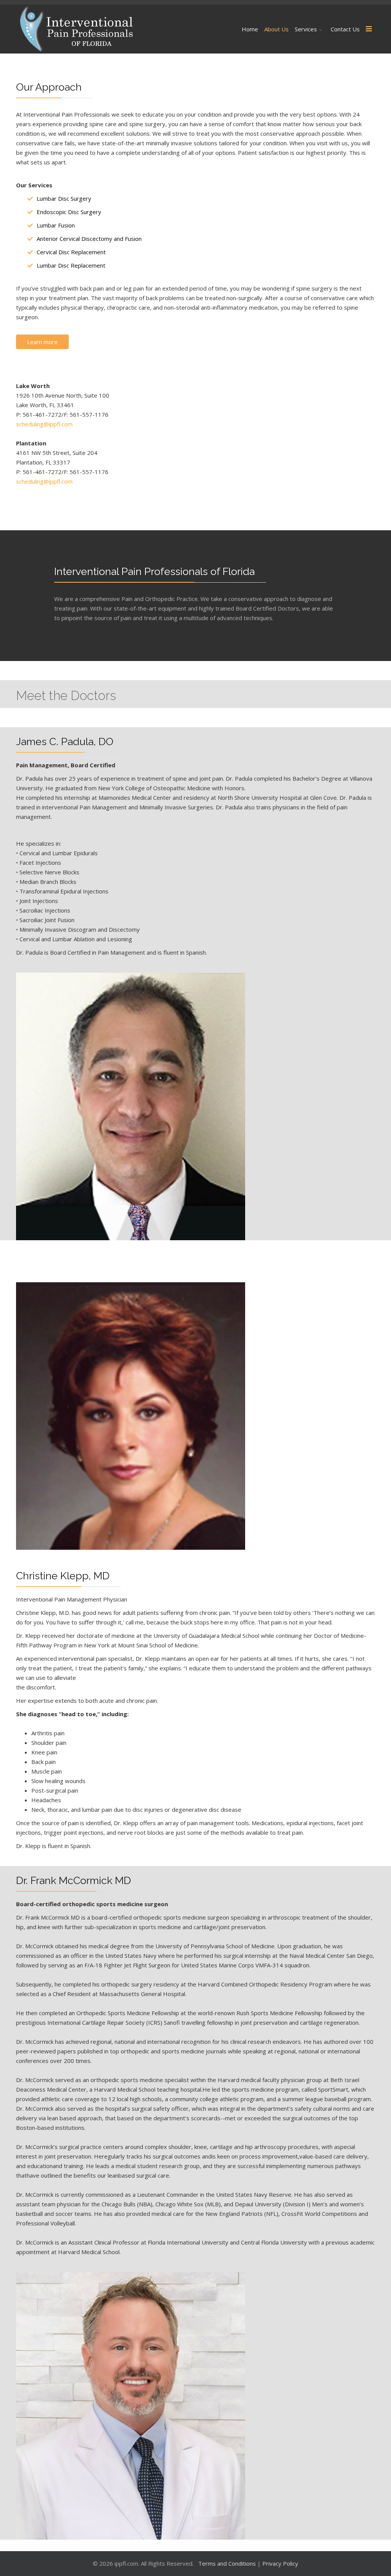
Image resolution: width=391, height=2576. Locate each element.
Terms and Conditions (228, 2563)
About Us (276, 29)
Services (306, 29)
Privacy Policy (280, 2563)
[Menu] (369, 29)
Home (250, 29)
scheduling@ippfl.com (44, 424)
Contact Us (345, 29)
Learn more (42, 342)
